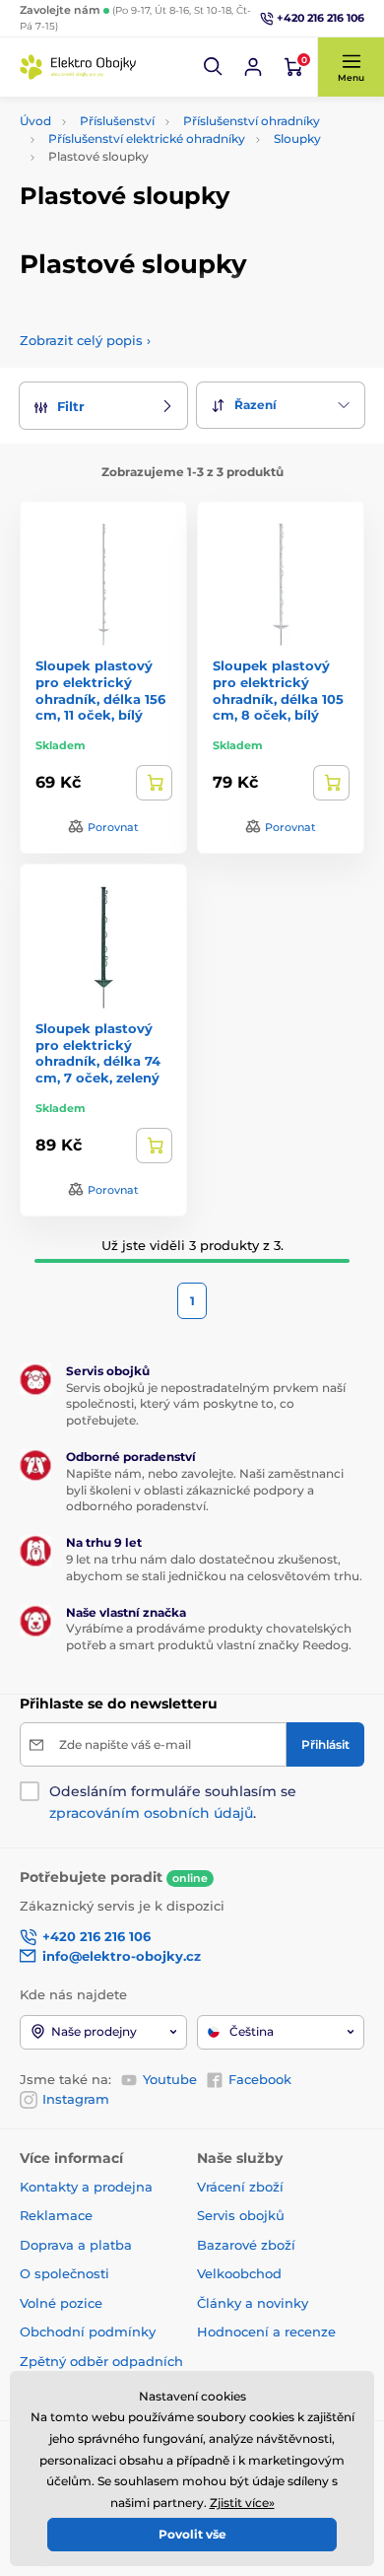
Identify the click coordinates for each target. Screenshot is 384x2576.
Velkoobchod (239, 2273)
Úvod (35, 121)
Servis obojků (241, 2215)
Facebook (260, 2079)
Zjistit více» (242, 2503)
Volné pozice (61, 2303)
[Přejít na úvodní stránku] (79, 67)
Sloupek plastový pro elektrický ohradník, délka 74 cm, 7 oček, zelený (98, 1053)
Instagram (76, 2099)
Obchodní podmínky (88, 2332)
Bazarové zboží (246, 2245)
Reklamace (56, 2215)
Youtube (170, 2079)
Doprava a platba (76, 2245)
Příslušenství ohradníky (252, 121)
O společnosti (64, 2273)
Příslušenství (117, 121)
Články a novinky (253, 2303)
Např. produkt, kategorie (146, 137)
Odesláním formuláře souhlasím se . (173, 1802)
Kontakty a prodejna (86, 2187)
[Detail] (154, 783)
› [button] (85, 340)
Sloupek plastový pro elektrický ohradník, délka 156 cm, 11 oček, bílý (100, 691)
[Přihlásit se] (253, 67)
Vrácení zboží (240, 2187)
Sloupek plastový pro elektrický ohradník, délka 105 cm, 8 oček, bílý (278, 691)
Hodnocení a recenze (266, 2332)
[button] (214, 67)
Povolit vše (192, 2534)
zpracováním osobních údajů (151, 1813)
